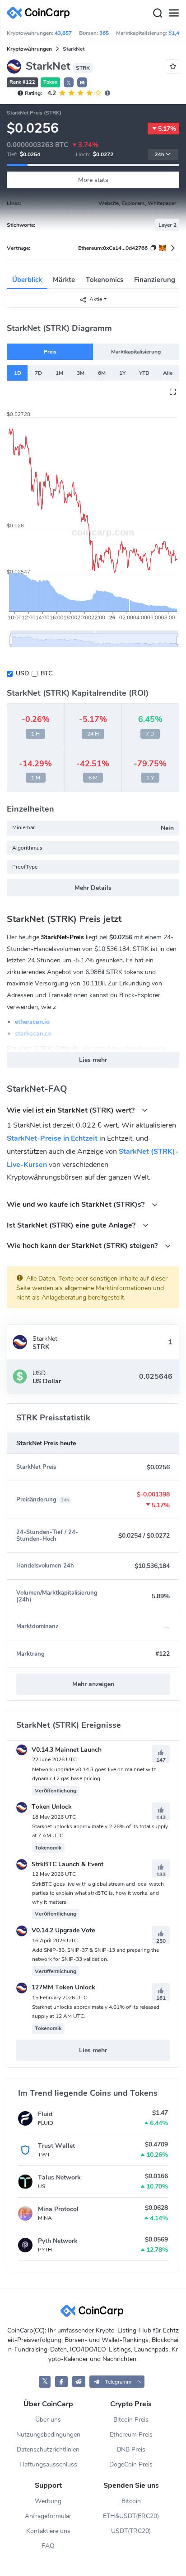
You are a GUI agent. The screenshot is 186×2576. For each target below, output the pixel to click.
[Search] (158, 13)
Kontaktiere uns (48, 2531)
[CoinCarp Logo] (41, 13)
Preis (50, 352)
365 (104, 33)
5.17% (167, 129)
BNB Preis (131, 2449)
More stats (93, 180)
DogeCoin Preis (131, 2464)
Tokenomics (105, 280)
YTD (144, 373)
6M (102, 373)
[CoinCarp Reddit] (79, 2382)
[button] (82, 82)
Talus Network (59, 2177)
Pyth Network (58, 2241)
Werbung (48, 2501)
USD (22, 673)
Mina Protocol (58, 2209)
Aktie (96, 299)
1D (18, 373)
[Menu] (174, 13)
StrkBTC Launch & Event (67, 1864)
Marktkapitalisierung (136, 352)
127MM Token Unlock (63, 1987)
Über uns (48, 2420)
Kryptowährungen (29, 49)
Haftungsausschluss (48, 2464)
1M (59, 373)
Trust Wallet (56, 2146)
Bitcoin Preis (131, 2420)
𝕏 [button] (69, 83)
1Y (122, 373)
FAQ (48, 2546)
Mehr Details (93, 888)
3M (81, 373)
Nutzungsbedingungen (48, 2435)
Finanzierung (155, 280)
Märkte (64, 280)
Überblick (27, 280)
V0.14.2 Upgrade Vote (62, 1930)
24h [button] (159, 155)
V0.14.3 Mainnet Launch (66, 1750)
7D (38, 373)
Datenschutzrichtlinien (48, 2449)
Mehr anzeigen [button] (93, 1684)
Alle (168, 373)
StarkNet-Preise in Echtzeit (52, 1138)
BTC (46, 673)
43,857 (63, 33)
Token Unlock (51, 1807)
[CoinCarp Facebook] (62, 2382)
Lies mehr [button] (93, 1060)
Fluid (45, 2114)
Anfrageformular (48, 2516)
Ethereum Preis (131, 2435)
